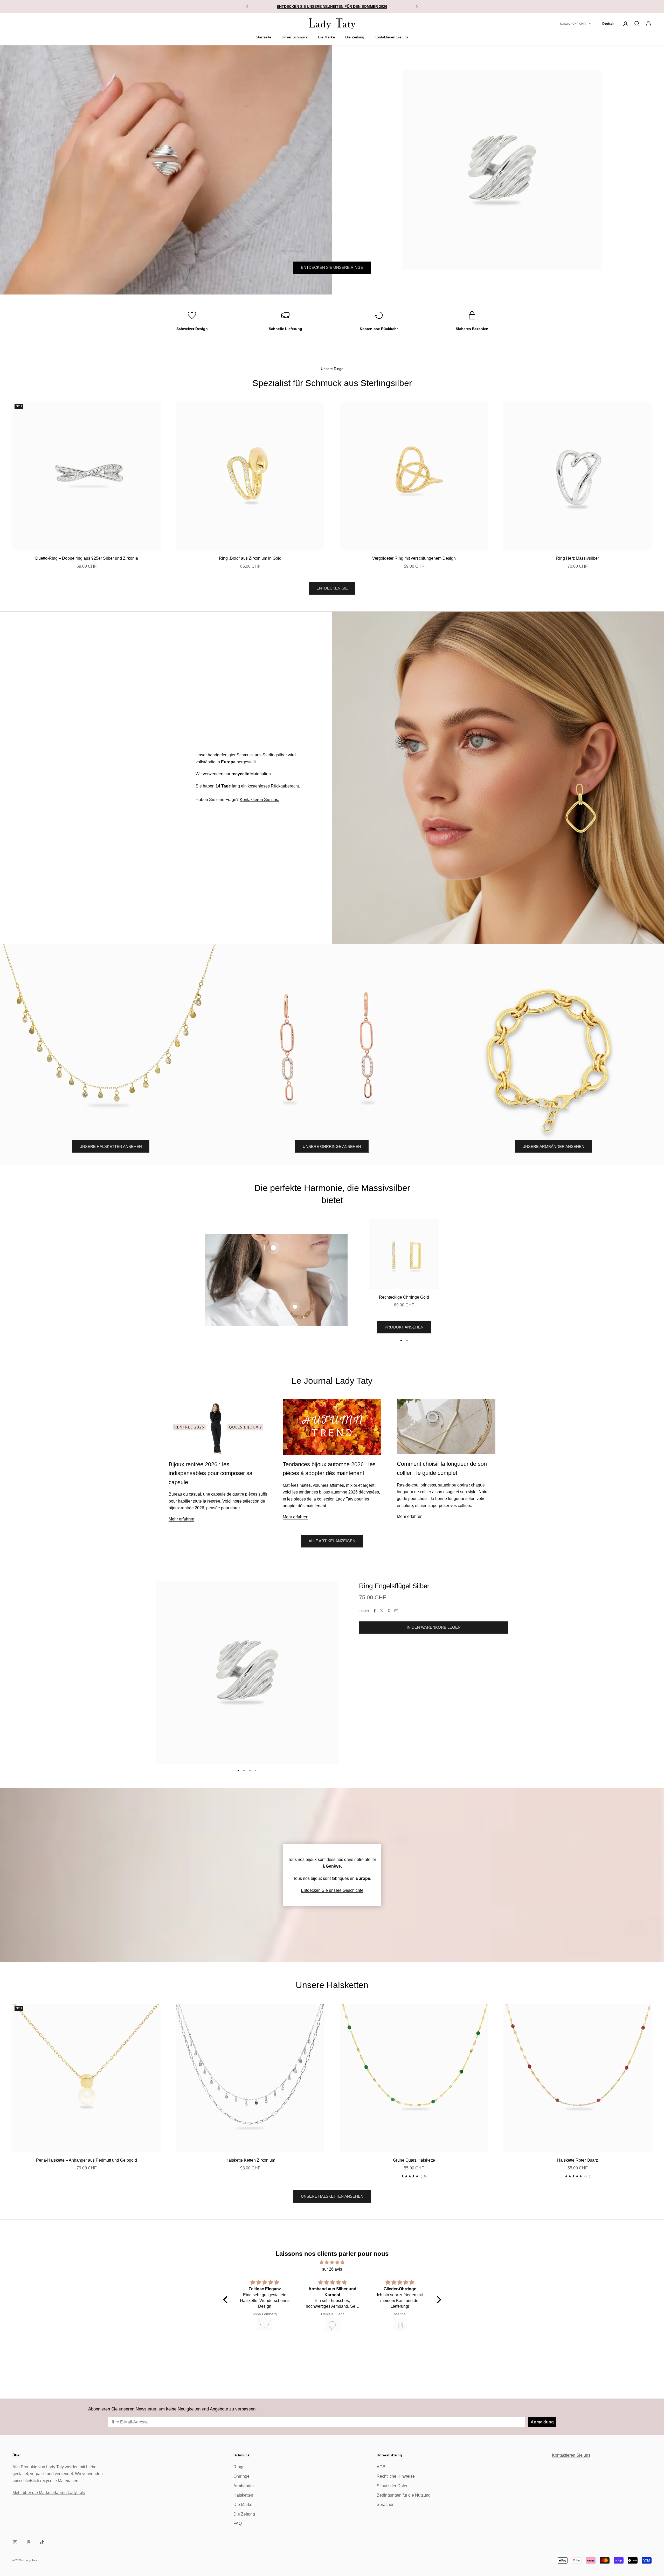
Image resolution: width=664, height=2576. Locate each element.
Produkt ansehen (404, 1327)
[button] (226, 2300)
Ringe (239, 2467)
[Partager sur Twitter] (382, 1611)
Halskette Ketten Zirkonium (250, 2160)
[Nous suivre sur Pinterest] (29, 2542)
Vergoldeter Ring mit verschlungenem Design (414, 558)
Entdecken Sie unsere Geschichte (332, 1890)
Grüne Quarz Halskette (414, 2160)
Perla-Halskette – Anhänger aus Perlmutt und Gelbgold (87, 2160)
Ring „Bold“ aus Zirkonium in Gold (250, 558)
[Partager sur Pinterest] (389, 1611)
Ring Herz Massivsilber (577, 558)
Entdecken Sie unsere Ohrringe (332, 280)
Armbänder (244, 2486)
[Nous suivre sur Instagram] (15, 2542)
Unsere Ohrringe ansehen (332, 1146)
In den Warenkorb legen (434, 1627)
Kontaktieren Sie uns (392, 37)
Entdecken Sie (332, 588)
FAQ (238, 2523)
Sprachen (386, 2505)
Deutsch (608, 23)
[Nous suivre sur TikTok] (42, 2542)
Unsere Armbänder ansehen (553, 1146)
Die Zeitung (355, 37)
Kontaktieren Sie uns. (259, 800)
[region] (332, 170)
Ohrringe (241, 2476)
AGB (381, 2467)
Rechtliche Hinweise (396, 2476)
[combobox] (608, 24)
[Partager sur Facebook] (375, 1611)
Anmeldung (542, 2422)
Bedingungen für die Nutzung (404, 2495)
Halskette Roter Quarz (577, 2160)
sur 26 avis (332, 2269)
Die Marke (326, 37)
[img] (332, 2262)
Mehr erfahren (181, 1519)
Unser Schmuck (295, 37)
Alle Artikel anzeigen (332, 1541)
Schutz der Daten (393, 2486)
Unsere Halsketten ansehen (111, 1146)
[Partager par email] (396, 1611)
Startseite (264, 37)
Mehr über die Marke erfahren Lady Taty (49, 2493)
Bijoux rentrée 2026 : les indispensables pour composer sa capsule (210, 1473)
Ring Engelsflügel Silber (394, 1586)
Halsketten (243, 2495)
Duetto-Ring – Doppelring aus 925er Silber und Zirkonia (87, 558)
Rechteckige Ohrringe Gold (404, 1297)
